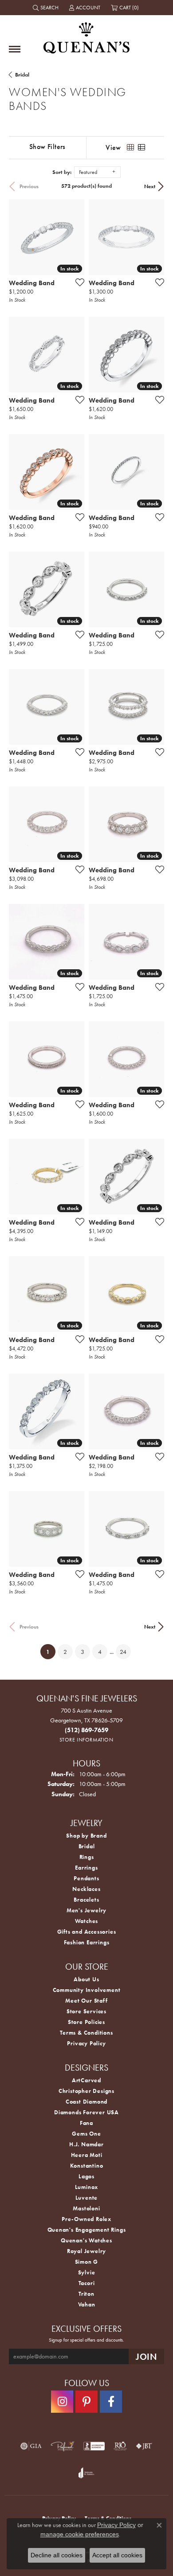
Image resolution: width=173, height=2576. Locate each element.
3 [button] (83, 1652)
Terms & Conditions (86, 2033)
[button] (47, 8)
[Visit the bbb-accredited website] (94, 2446)
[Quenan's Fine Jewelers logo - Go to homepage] (86, 34)
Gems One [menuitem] (86, 2134)
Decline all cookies (57, 2555)
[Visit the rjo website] (120, 2446)
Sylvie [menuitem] (87, 2272)
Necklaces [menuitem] (86, 1889)
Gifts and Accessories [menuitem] (87, 1932)
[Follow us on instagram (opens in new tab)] (62, 2402)
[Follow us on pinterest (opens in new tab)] (86, 2402)
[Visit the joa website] (86, 2473)
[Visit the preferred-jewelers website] (63, 2446)
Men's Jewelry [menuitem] (86, 1910)
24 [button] (123, 1652)
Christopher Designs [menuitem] (86, 2091)
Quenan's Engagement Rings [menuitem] (87, 2230)
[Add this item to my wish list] (77, 282)
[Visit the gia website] (31, 2446)
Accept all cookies (117, 2555)
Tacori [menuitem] (87, 2283)
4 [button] (100, 1652)
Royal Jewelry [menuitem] (86, 2251)
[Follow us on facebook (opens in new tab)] (111, 2402)
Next (150, 186)
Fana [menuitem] (86, 2123)
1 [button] (51, 1651)
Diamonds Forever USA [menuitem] (86, 2112)
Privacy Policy (86, 2043)
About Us (86, 1979)
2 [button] (65, 1652)
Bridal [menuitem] (87, 1846)
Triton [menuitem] (86, 2294)
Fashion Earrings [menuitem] (87, 1942)
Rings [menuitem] (87, 1857)
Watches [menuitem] (87, 1921)
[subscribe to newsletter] (146, 2356)
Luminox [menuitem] (87, 2187)
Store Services (86, 2011)
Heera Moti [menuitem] (87, 2155)
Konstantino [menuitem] (87, 2166)
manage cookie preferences (80, 2534)
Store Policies (86, 2022)
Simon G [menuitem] (87, 2262)
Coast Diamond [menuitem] (86, 2102)
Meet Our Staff (86, 2001)
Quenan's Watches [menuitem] (86, 2240)
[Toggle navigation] (15, 49)
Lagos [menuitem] (86, 2176)
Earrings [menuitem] (86, 1868)
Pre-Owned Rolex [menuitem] (86, 2219)
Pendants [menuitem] (86, 1878)
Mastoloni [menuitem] (86, 2208)
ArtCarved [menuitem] (86, 2080)
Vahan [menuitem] (87, 2304)
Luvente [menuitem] (87, 2198)
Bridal (22, 75)
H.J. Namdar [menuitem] (86, 2144)
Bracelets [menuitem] (86, 1900)
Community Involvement (87, 1990)
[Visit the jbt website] (144, 2446)
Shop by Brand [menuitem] (86, 1836)
